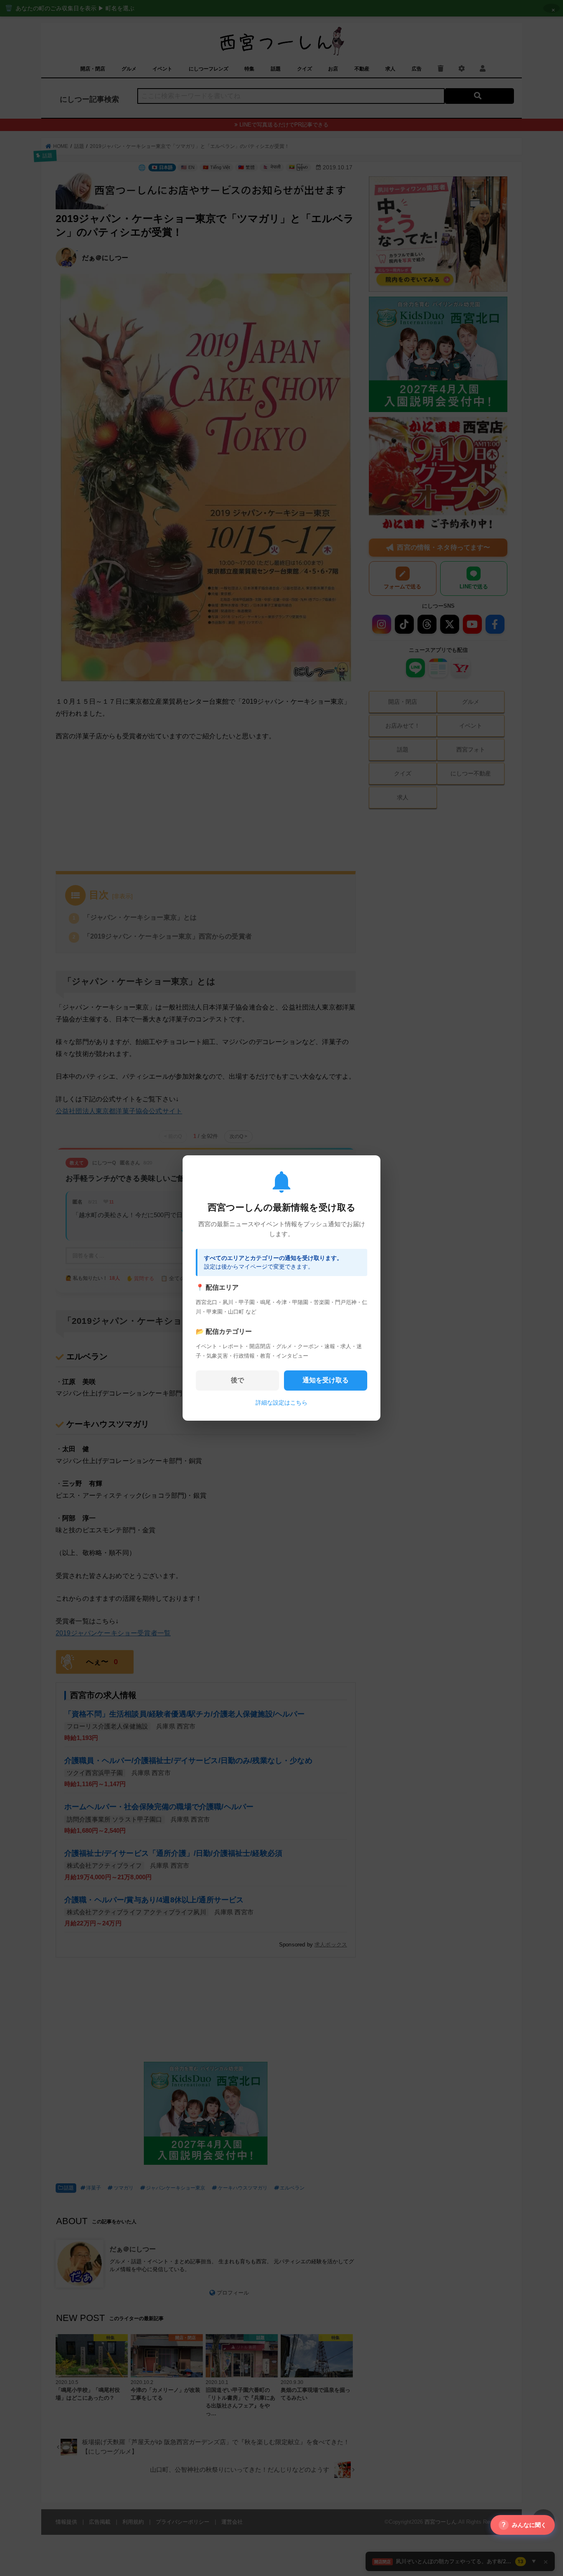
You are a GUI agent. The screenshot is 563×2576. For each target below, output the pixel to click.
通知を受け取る (326, 1380)
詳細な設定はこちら (281, 1403)
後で (237, 1380)
